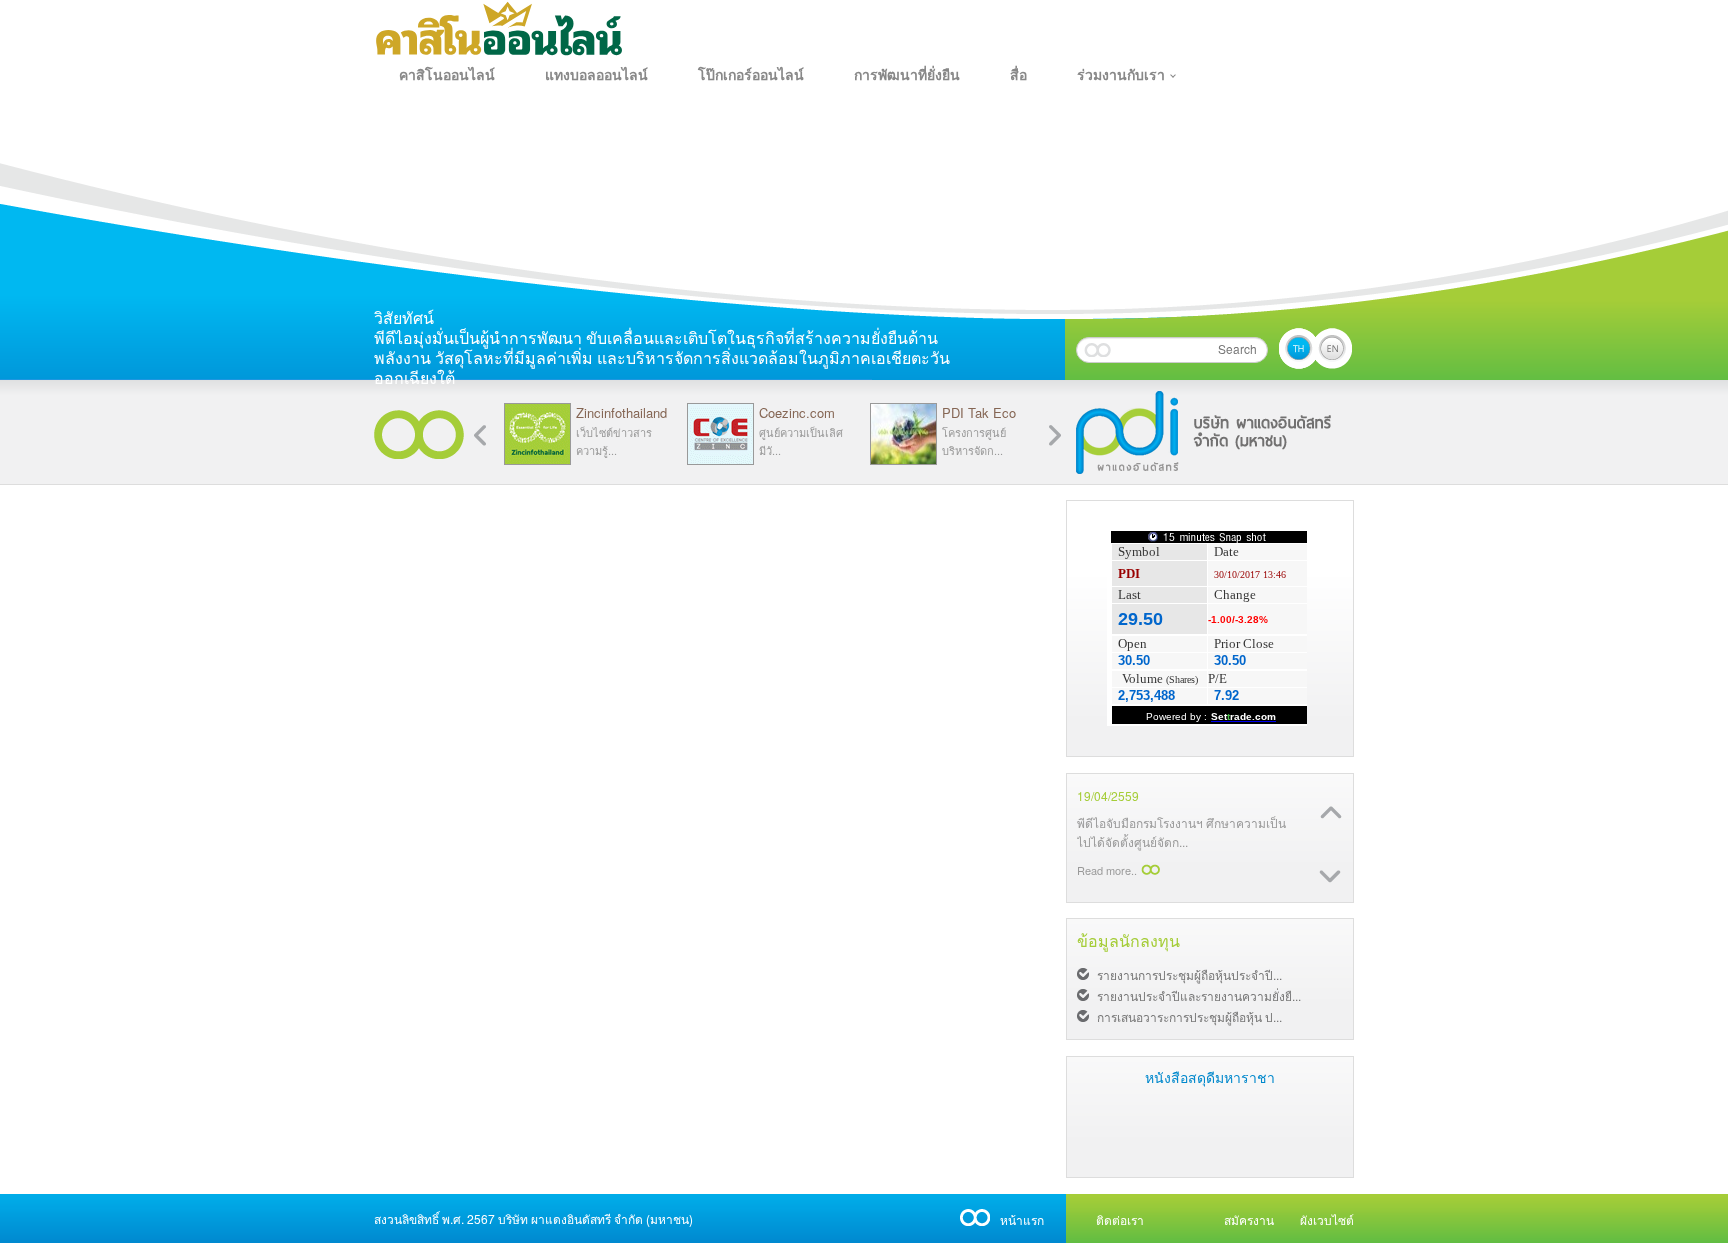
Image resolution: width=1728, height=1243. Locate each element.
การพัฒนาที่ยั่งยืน (907, 75)
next (480, 435)
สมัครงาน (1249, 1219)
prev (1055, 435)
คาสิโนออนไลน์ (447, 75)
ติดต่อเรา (1120, 1219)
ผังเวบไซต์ (1327, 1219)
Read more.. (1107, 866)
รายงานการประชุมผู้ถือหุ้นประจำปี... (1189, 974)
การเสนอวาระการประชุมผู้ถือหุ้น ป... (1189, 1016)
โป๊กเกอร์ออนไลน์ (751, 75)
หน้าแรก (1022, 1219)
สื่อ (1018, 75)
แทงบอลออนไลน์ (596, 75)
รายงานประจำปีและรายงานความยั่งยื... (1199, 995)
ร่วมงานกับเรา (1121, 75)
